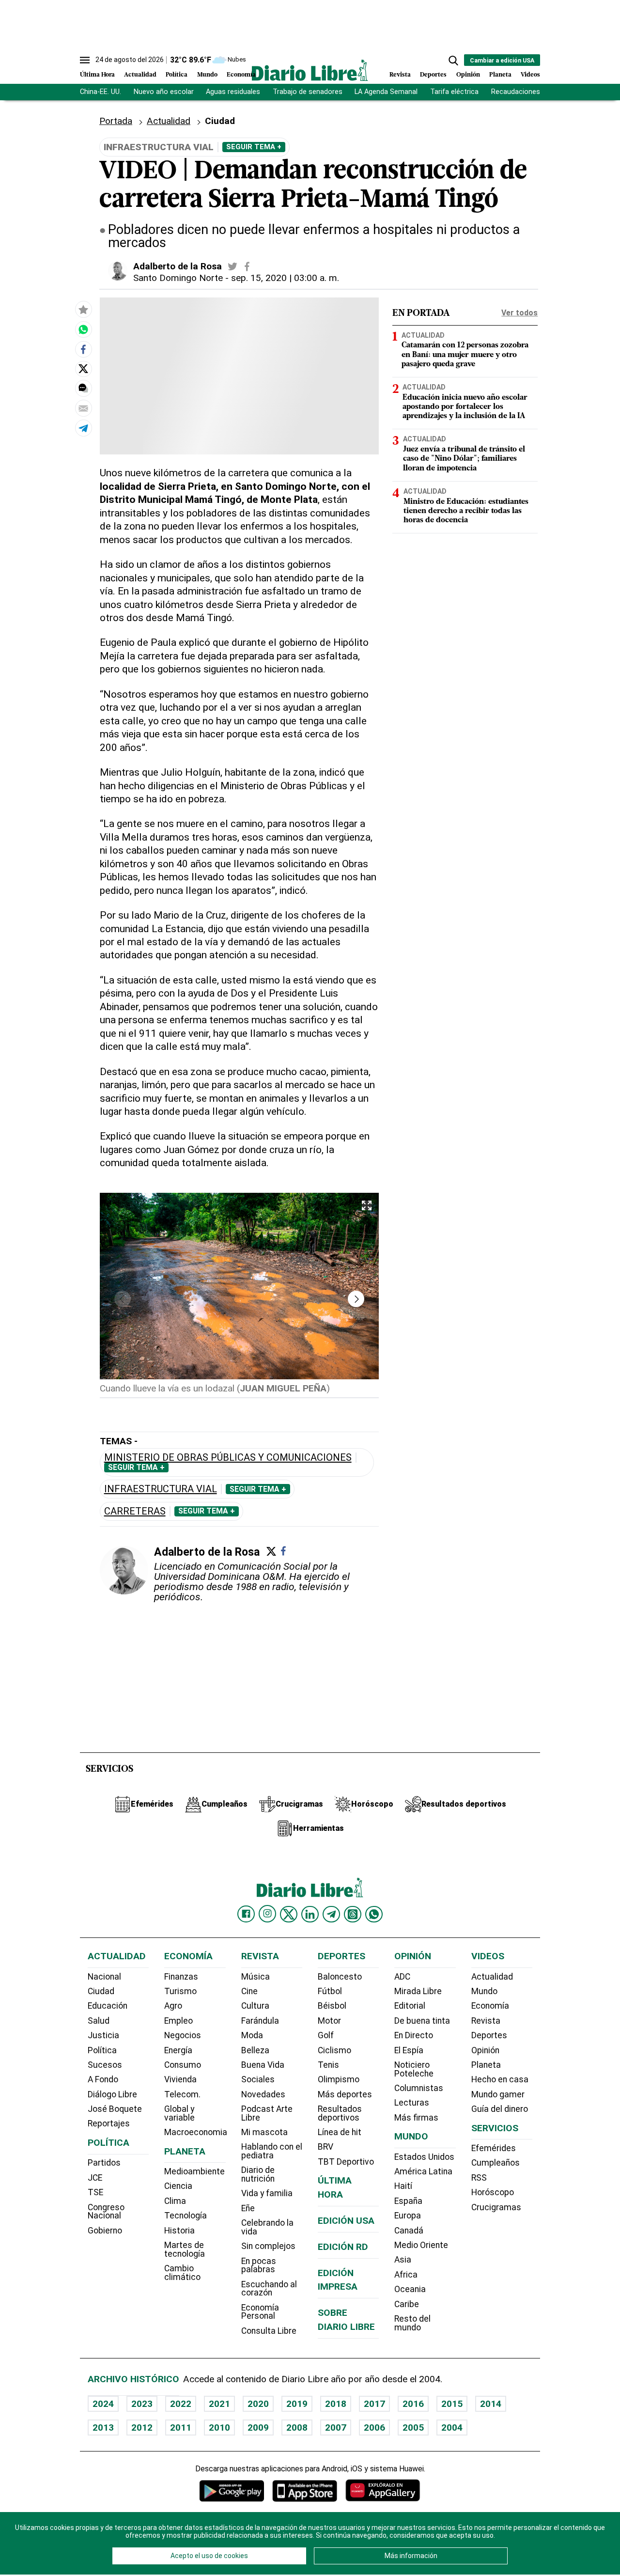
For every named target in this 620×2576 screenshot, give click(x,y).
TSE (95, 2192)
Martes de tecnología (185, 2249)
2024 (103, 2404)
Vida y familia (267, 2193)
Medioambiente (194, 2171)
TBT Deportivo (346, 2162)
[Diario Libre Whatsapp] (374, 1914)
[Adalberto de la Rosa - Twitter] (232, 266)
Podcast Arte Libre (267, 2113)
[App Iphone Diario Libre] (305, 2490)
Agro (173, 2006)
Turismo (180, 1991)
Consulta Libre (269, 2331)
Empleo (178, 2021)
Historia (179, 2231)
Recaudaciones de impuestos (539, 92)
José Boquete (115, 2109)
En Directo (414, 2035)
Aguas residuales (233, 92)
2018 (336, 2404)
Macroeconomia (196, 2132)
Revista (400, 75)
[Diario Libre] (310, 70)
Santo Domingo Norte (178, 278)
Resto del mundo (412, 2323)
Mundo (207, 75)
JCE (95, 2178)
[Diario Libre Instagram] (267, 1914)
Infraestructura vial (161, 1489)
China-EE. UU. (101, 92)
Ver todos (519, 313)
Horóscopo (493, 2192)
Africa (406, 2275)
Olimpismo (339, 2079)
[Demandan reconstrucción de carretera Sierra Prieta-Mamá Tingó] (83, 329)
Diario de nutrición (258, 2174)
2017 (374, 2404)
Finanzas (181, 1977)
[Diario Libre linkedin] (310, 1914)
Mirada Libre (418, 1991)
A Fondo (103, 2079)
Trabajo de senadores (308, 92)
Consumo (183, 2065)
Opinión (468, 75)
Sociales (258, 2079)
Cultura (255, 2006)
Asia (403, 2260)
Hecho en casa (500, 2079)
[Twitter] (271, 1551)
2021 (219, 2404)
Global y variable (179, 2113)
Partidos (104, 2163)
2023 (142, 2404)
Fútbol (330, 1991)
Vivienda (180, 2079)
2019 (297, 2404)
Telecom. (182, 2094)
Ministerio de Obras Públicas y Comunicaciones (228, 1458)
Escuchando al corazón (269, 2289)
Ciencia (178, 2186)
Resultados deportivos (340, 2113)
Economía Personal (260, 2312)
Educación (108, 2006)
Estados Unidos (424, 2157)
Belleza (255, 2050)
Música (256, 1977)
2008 (297, 2428)
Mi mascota (264, 2132)
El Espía (409, 2050)
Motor (329, 2021)
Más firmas (416, 2118)
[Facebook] (283, 1551)
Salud (99, 2021)
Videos (530, 75)
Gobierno (105, 2231)
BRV (325, 2147)
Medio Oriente (421, 2245)
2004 (452, 2428)
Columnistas (419, 2088)
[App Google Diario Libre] (232, 2490)
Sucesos (105, 2065)
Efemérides (494, 2148)
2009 (258, 2428)
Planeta (500, 75)
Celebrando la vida (267, 2227)
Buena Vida (263, 2065)
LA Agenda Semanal (386, 92)
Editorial (410, 2006)
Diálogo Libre (112, 2094)
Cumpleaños (496, 2163)
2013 (103, 2428)
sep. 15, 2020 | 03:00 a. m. (285, 278)
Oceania (410, 2289)
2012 (142, 2428)
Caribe (407, 2304)
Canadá (409, 2231)
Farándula (260, 2021)
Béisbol (332, 2006)
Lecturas (412, 2103)
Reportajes (109, 2123)
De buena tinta (422, 2021)
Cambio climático (182, 2273)
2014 (491, 2404)
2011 (181, 2428)
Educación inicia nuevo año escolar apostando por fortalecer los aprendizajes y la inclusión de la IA (465, 407)
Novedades (263, 2094)
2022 (181, 2404)
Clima (175, 2201)
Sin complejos (268, 2246)
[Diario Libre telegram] (331, 1914)
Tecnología (186, 2216)
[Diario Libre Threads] (353, 1914)
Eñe (248, 2208)
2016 (413, 2404)
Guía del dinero (500, 2109)
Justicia (103, 2035)
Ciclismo (334, 2050)
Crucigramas (496, 2207)
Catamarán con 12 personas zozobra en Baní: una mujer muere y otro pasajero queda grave (465, 355)
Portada (116, 121)
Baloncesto (340, 1977)
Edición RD (343, 2247)
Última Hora (97, 75)
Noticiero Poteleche (414, 2069)
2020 (258, 2404)
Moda (252, 2035)
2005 (413, 2428)
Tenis (328, 2065)
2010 (219, 2428)
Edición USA (346, 2221)
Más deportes (345, 2094)
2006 (374, 2428)
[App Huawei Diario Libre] (383, 2490)
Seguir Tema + (254, 147)
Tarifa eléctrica (454, 92)
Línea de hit (340, 2132)
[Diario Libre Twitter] (289, 1914)
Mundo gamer (498, 2094)
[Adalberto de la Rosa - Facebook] (247, 266)
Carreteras (135, 1511)
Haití (403, 2186)
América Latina (423, 2171)
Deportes (433, 75)
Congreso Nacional (106, 2212)
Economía (241, 75)
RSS (479, 2178)
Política (177, 75)
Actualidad (140, 75)
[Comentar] (83, 388)
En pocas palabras (259, 2265)
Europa (408, 2216)
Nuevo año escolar (164, 92)
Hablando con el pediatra (272, 2151)
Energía (178, 2050)
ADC (402, 1977)
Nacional (104, 1977)
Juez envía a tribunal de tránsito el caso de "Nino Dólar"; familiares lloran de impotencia (464, 459)
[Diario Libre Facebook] (246, 1914)
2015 (452, 2404)
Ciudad (220, 121)
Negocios (183, 2035)
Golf (326, 2035)
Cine (249, 1991)
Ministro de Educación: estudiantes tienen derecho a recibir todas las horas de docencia (466, 511)
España (408, 2201)
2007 (336, 2428)
